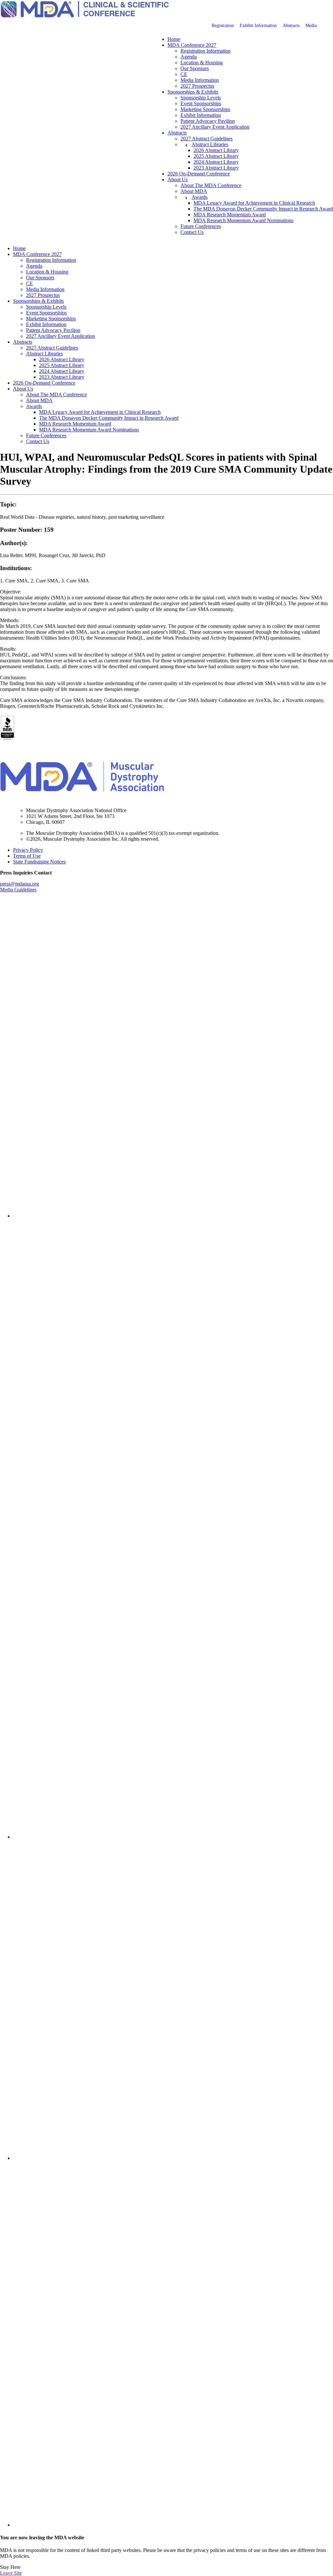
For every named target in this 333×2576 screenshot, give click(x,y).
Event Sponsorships (201, 103)
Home (174, 39)
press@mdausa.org (20, 884)
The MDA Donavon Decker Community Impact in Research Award (263, 209)
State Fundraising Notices (39, 862)
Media (311, 26)
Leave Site (11, 2573)
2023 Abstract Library (216, 168)
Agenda (189, 57)
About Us (178, 179)
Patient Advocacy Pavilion (208, 121)
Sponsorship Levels (201, 98)
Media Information (200, 80)
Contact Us (192, 232)
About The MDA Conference (211, 185)
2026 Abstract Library (216, 150)
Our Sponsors (195, 68)
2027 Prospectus (197, 86)
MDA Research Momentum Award (230, 215)
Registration (223, 26)
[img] (173, 1058)
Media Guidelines (18, 890)
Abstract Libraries (210, 144)
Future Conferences (201, 226)
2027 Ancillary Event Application (215, 127)
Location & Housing (202, 63)
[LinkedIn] (173, 1216)
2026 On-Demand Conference (199, 174)
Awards (200, 197)
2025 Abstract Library (216, 156)
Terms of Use (27, 856)
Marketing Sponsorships (205, 109)
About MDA (194, 191)
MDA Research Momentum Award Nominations (243, 220)
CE (184, 74)
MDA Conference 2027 (192, 45)
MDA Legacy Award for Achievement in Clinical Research (254, 203)
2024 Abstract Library (216, 162)
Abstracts (291, 26)
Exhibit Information (258, 26)
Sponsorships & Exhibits (193, 92)
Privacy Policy (28, 850)
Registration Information (206, 51)
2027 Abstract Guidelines (206, 139)
